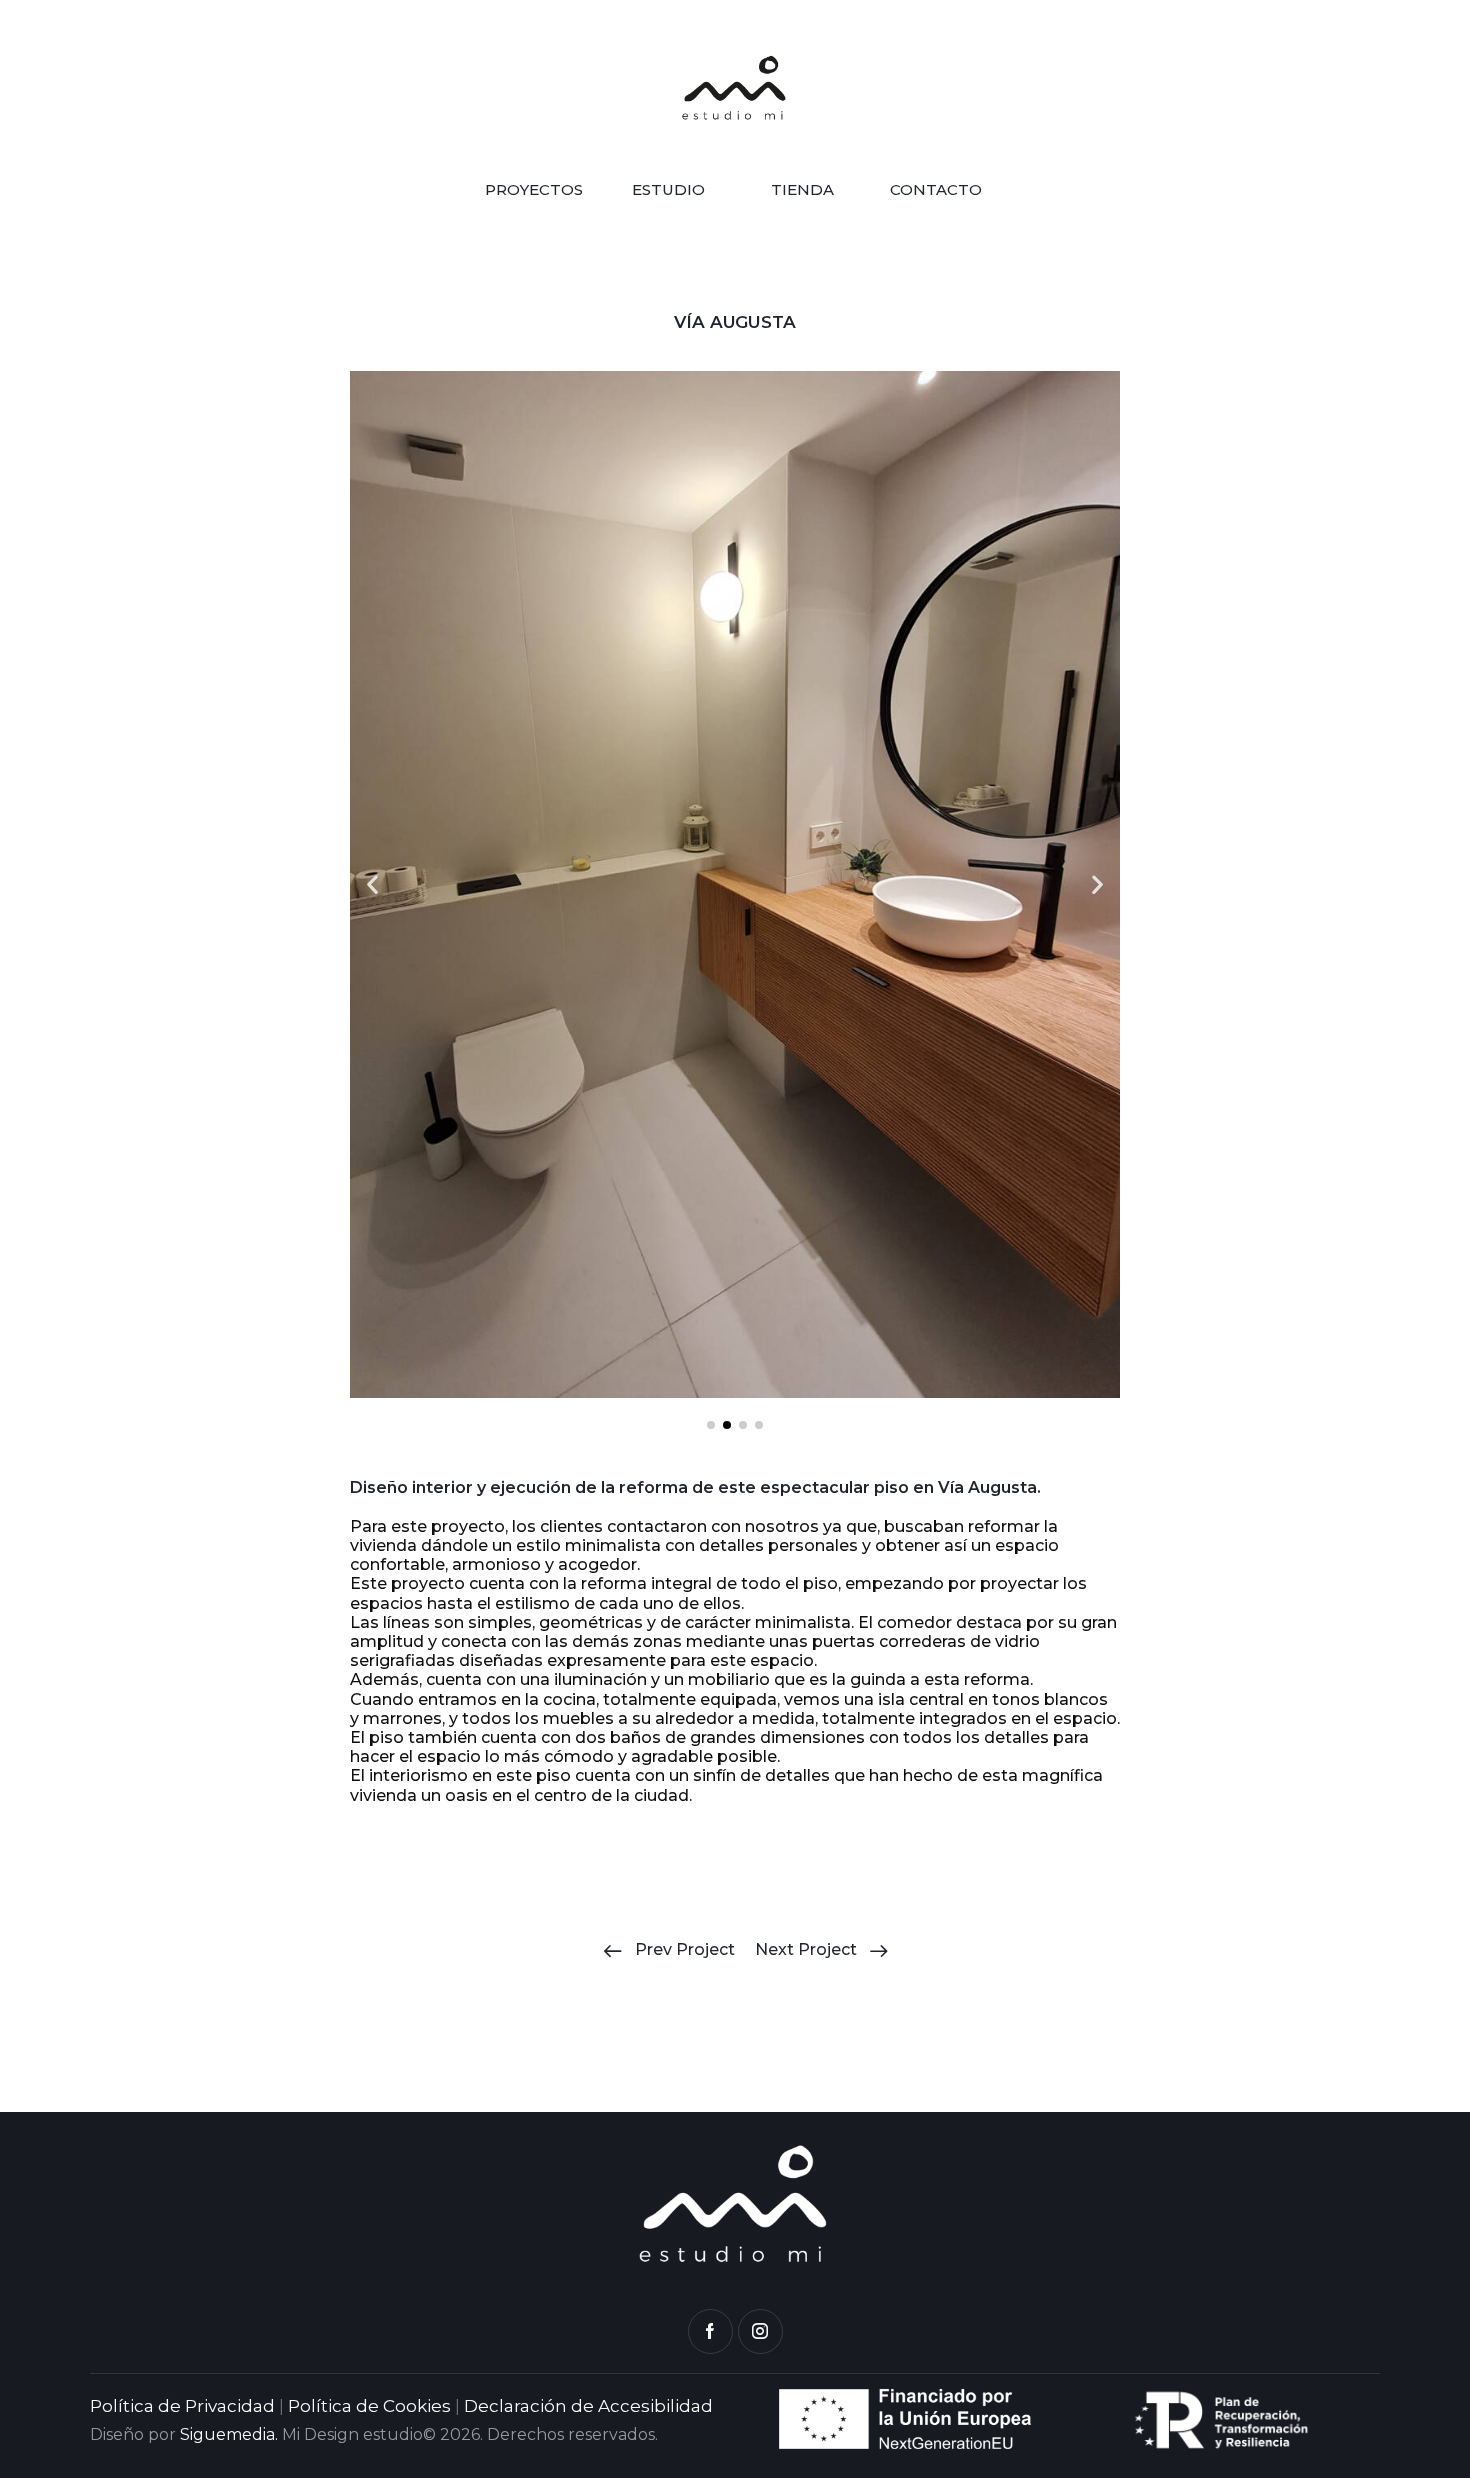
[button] (372, 884)
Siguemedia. (229, 2434)
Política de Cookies (369, 2406)
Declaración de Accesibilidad (588, 2406)
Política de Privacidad (182, 2406)
